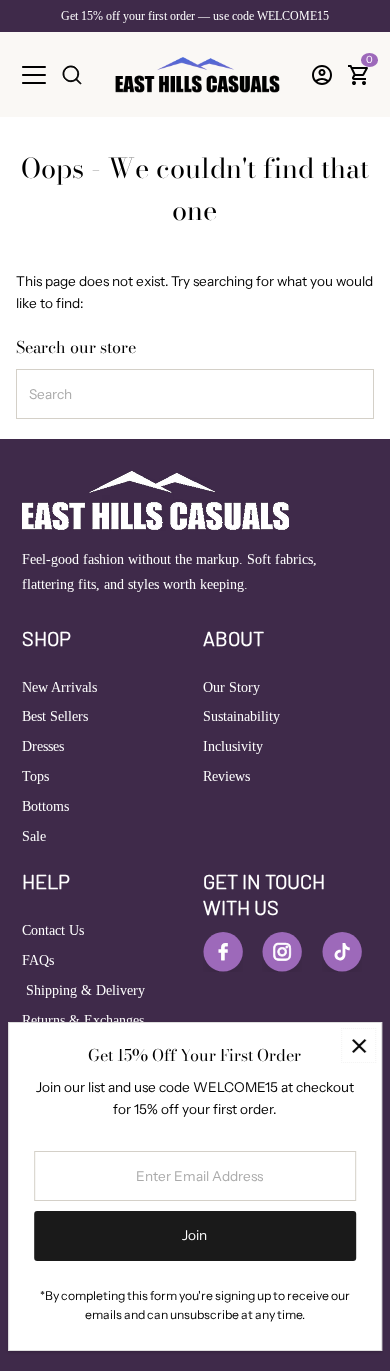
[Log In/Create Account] (322, 75)
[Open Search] (72, 75)
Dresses (43, 746)
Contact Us (53, 930)
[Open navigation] (34, 75)
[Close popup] (358, 1045)
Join (194, 1235)
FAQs (38, 960)
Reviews (226, 776)
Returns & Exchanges (83, 1020)
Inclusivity (233, 746)
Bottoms (45, 806)
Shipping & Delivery (83, 990)
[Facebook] (223, 952)
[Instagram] (282, 952)
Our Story (231, 687)
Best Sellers (55, 716)
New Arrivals (59, 687)
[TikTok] (342, 952)
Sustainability (241, 716)
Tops (35, 776)
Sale (34, 836)
